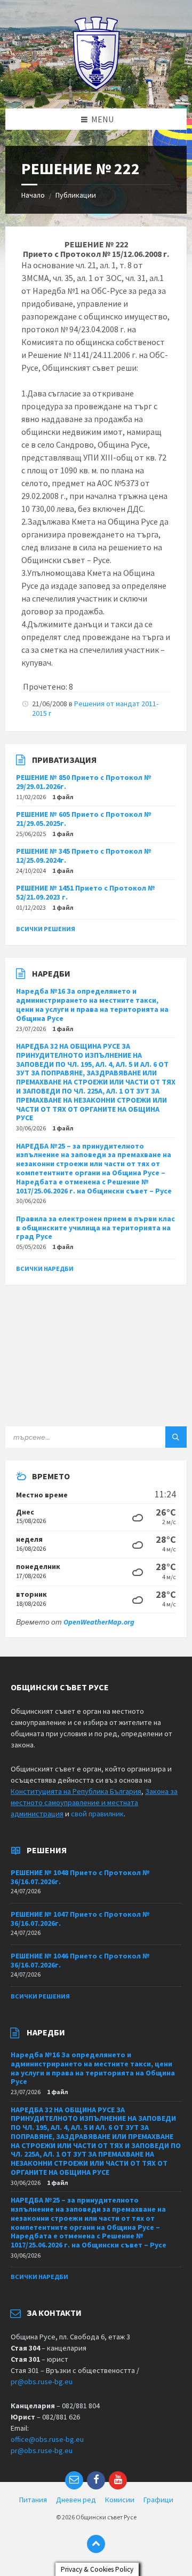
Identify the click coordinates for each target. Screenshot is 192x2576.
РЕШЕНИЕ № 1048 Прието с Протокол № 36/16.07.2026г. (80, 1877)
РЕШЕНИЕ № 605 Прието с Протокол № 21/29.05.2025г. (84, 819)
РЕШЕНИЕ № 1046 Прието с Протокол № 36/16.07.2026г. (80, 1960)
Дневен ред (76, 2500)
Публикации (76, 195)
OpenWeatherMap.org (99, 1622)
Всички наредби (45, 1269)
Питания (33, 2500)
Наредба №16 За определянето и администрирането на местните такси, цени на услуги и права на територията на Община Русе (92, 1004)
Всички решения (46, 929)
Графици (158, 2500)
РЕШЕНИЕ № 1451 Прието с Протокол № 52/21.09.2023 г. (86, 892)
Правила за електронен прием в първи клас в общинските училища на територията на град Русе (95, 1228)
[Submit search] (176, 1437)
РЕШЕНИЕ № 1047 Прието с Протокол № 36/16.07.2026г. (80, 1919)
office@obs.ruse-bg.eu (47, 2439)
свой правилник (97, 1814)
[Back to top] (96, 2544)
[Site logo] (96, 88)
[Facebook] (96, 2480)
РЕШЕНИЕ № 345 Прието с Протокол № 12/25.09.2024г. (84, 856)
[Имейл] (74, 2480)
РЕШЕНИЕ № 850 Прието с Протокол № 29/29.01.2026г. (84, 782)
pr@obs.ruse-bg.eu (42, 2382)
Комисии (120, 2500)
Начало (33, 195)
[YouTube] (118, 2480)
